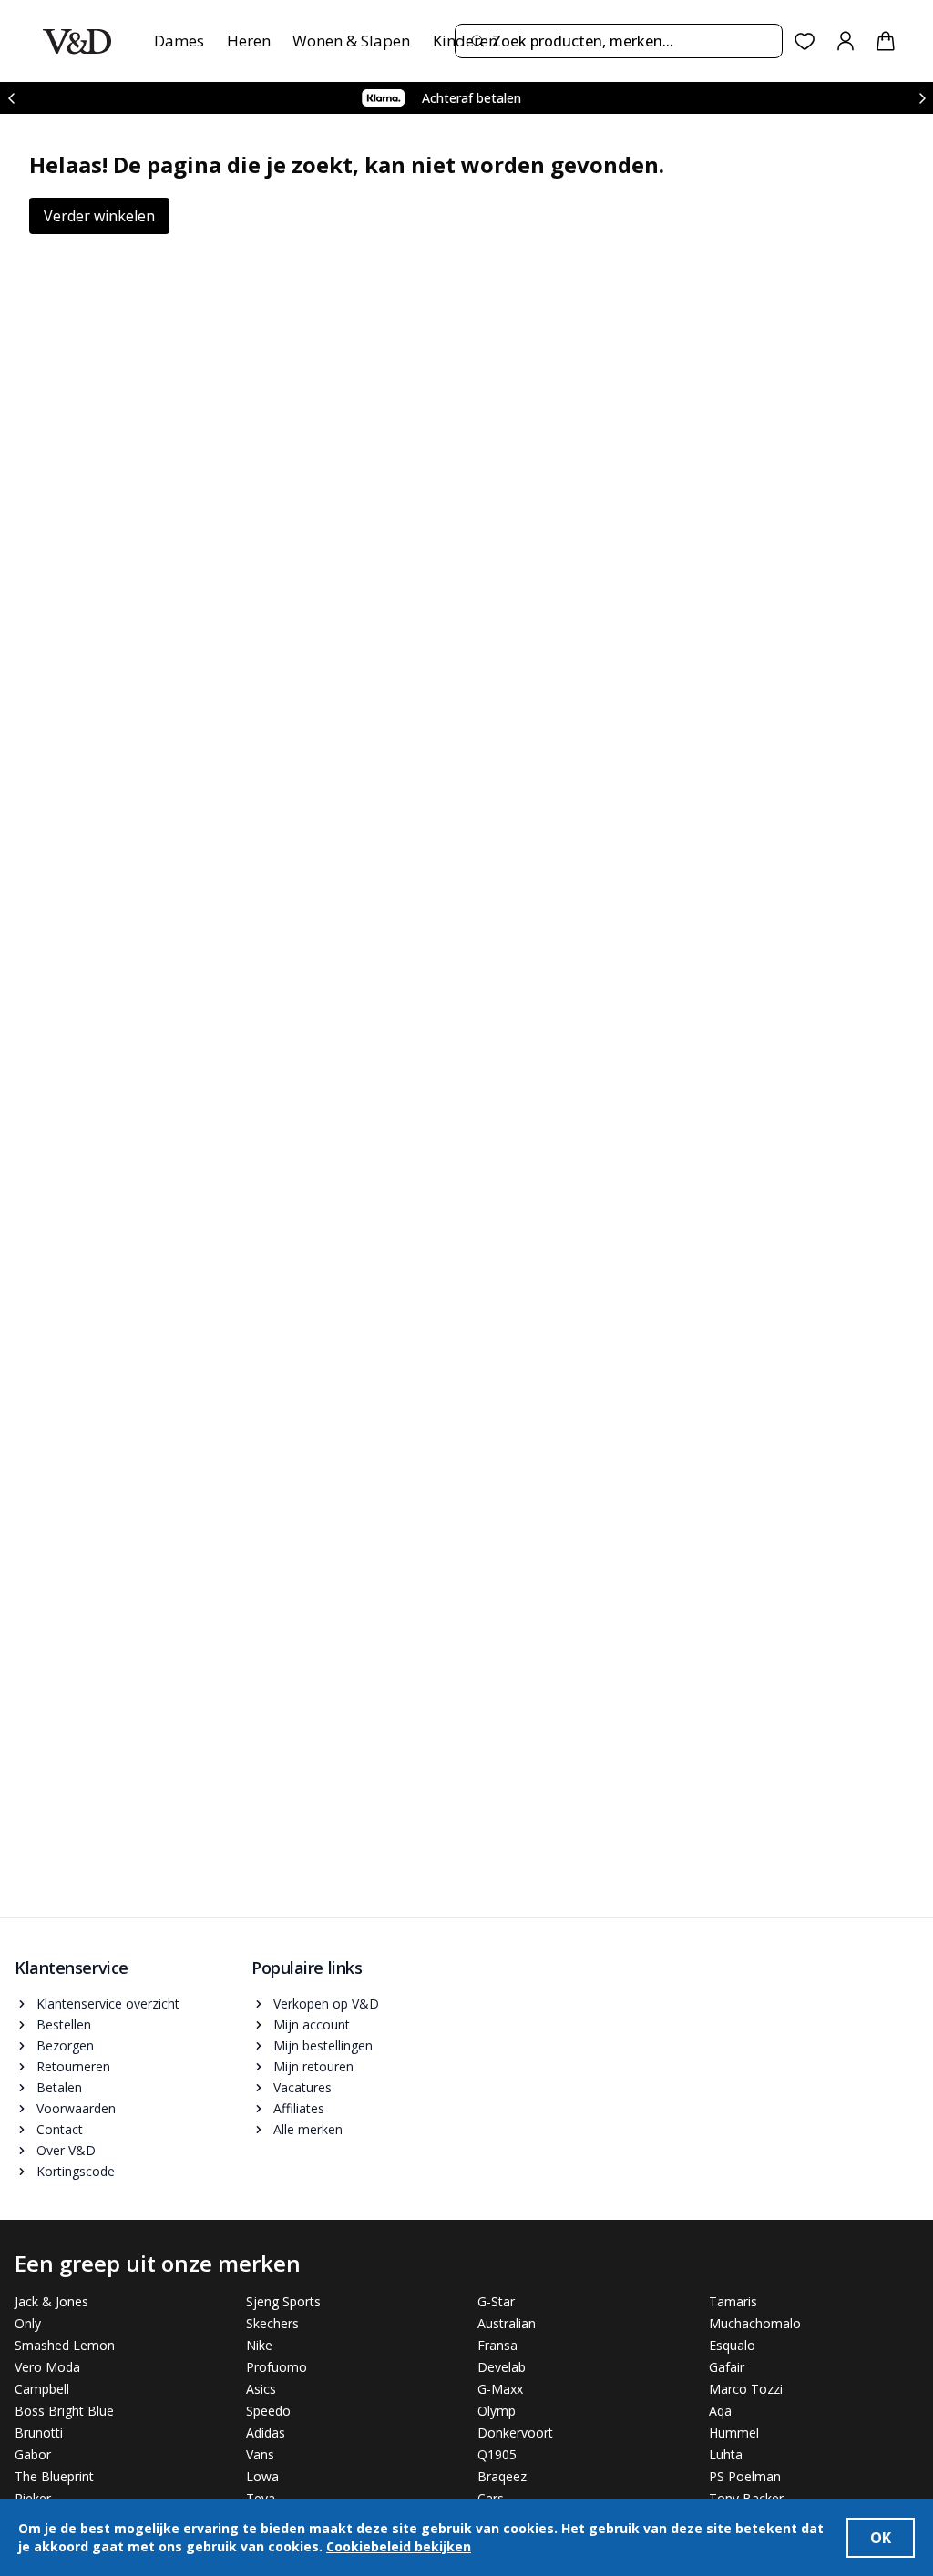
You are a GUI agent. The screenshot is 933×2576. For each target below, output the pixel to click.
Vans (260, 2454)
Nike (259, 2345)
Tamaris (733, 2301)
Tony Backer (746, 2498)
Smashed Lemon (65, 2345)
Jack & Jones (51, 2301)
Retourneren (73, 2066)
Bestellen (64, 2024)
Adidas (266, 2433)
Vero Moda (47, 2367)
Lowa (262, 2476)
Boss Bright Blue (64, 2411)
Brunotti (39, 2433)
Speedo (268, 2411)
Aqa (720, 2411)
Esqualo (732, 2345)
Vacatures (302, 2087)
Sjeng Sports (283, 2301)
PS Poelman (745, 2476)
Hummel (734, 2433)
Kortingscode (76, 2171)
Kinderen (465, 41)
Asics (261, 2389)
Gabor (33, 2454)
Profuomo (277, 2367)
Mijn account (312, 2024)
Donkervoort (515, 2433)
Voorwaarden (76, 2108)
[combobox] (619, 41)
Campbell (42, 2389)
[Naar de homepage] (77, 41)
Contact (60, 2129)
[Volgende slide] (922, 98)
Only (28, 2323)
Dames (179, 41)
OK (881, 2538)
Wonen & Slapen (351, 41)
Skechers (272, 2323)
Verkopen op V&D (326, 2004)
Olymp (497, 2411)
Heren (249, 41)
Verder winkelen (99, 216)
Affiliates (299, 2108)
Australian (507, 2323)
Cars (491, 2498)
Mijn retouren (313, 2066)
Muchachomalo (755, 2323)
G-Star (496, 2301)
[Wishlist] (805, 41)
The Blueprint (54, 2476)
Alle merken (308, 2129)
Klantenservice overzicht (108, 2004)
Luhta (726, 2454)
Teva (261, 2498)
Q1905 (497, 2454)
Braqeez (502, 2476)
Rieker (33, 2498)
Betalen (59, 2087)
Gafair (727, 2367)
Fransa (497, 2345)
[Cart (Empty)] (886, 41)
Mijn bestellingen (323, 2045)
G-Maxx (500, 2389)
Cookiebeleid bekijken (399, 2546)
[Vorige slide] (11, 98)
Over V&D (66, 2150)
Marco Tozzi (746, 2389)
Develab (502, 2367)
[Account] (846, 41)
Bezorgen (65, 2045)
